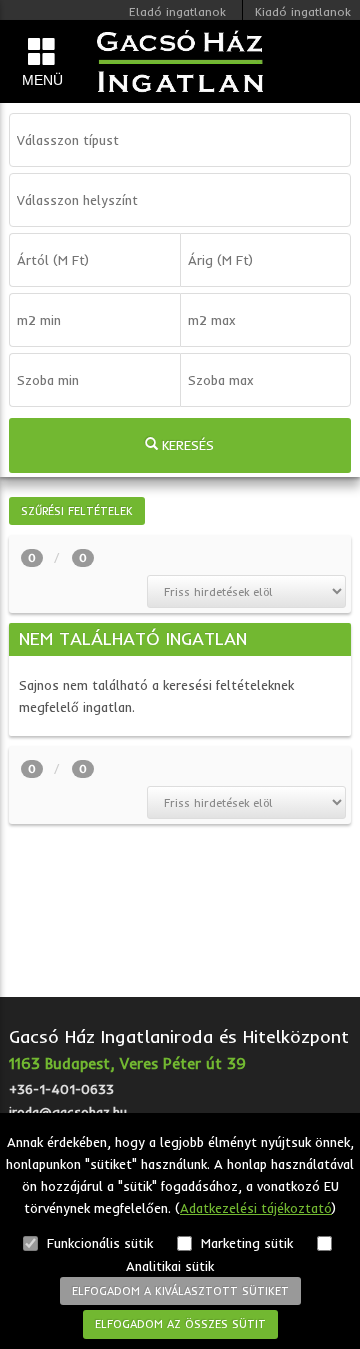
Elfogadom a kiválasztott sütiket (180, 1291)
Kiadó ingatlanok (303, 11)
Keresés (186, 445)
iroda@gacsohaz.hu (68, 1112)
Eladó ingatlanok (177, 11)
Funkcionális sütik (98, 1243)
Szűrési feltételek (77, 511)
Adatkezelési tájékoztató (256, 1208)
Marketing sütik (245, 1243)
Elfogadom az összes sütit (180, 1324)
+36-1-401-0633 (61, 1089)
